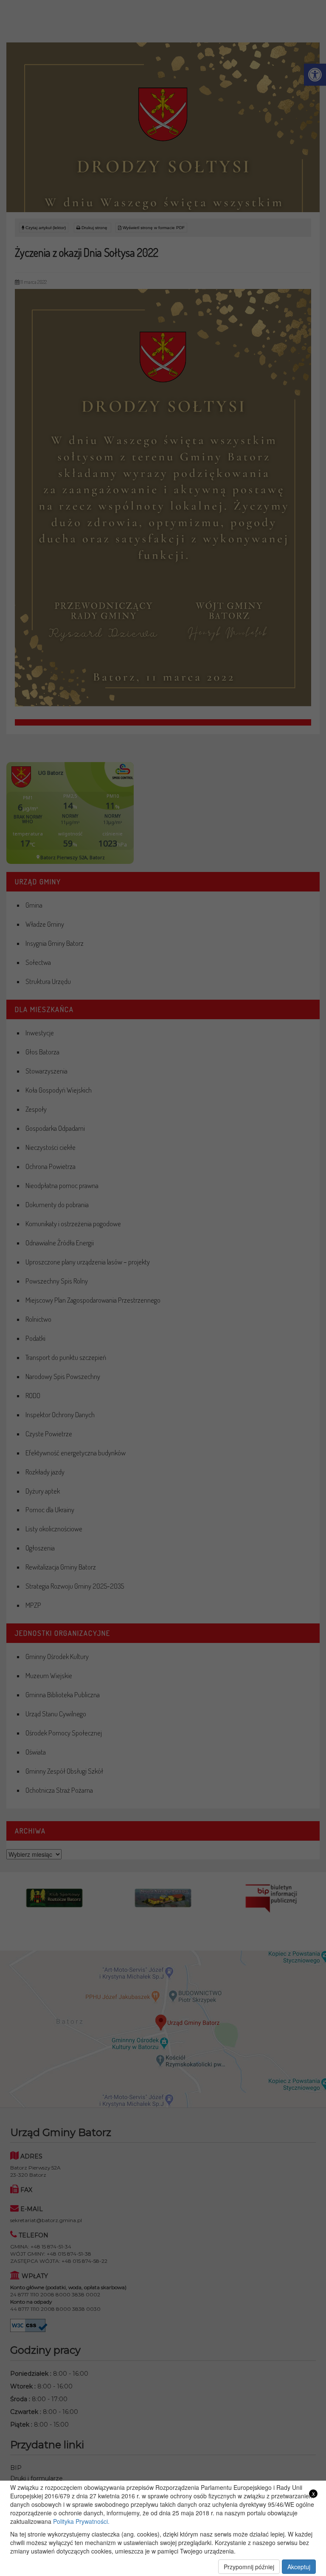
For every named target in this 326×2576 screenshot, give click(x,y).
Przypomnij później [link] (249, 2567)
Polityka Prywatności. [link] (81, 2521)
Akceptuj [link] (299, 2567)
